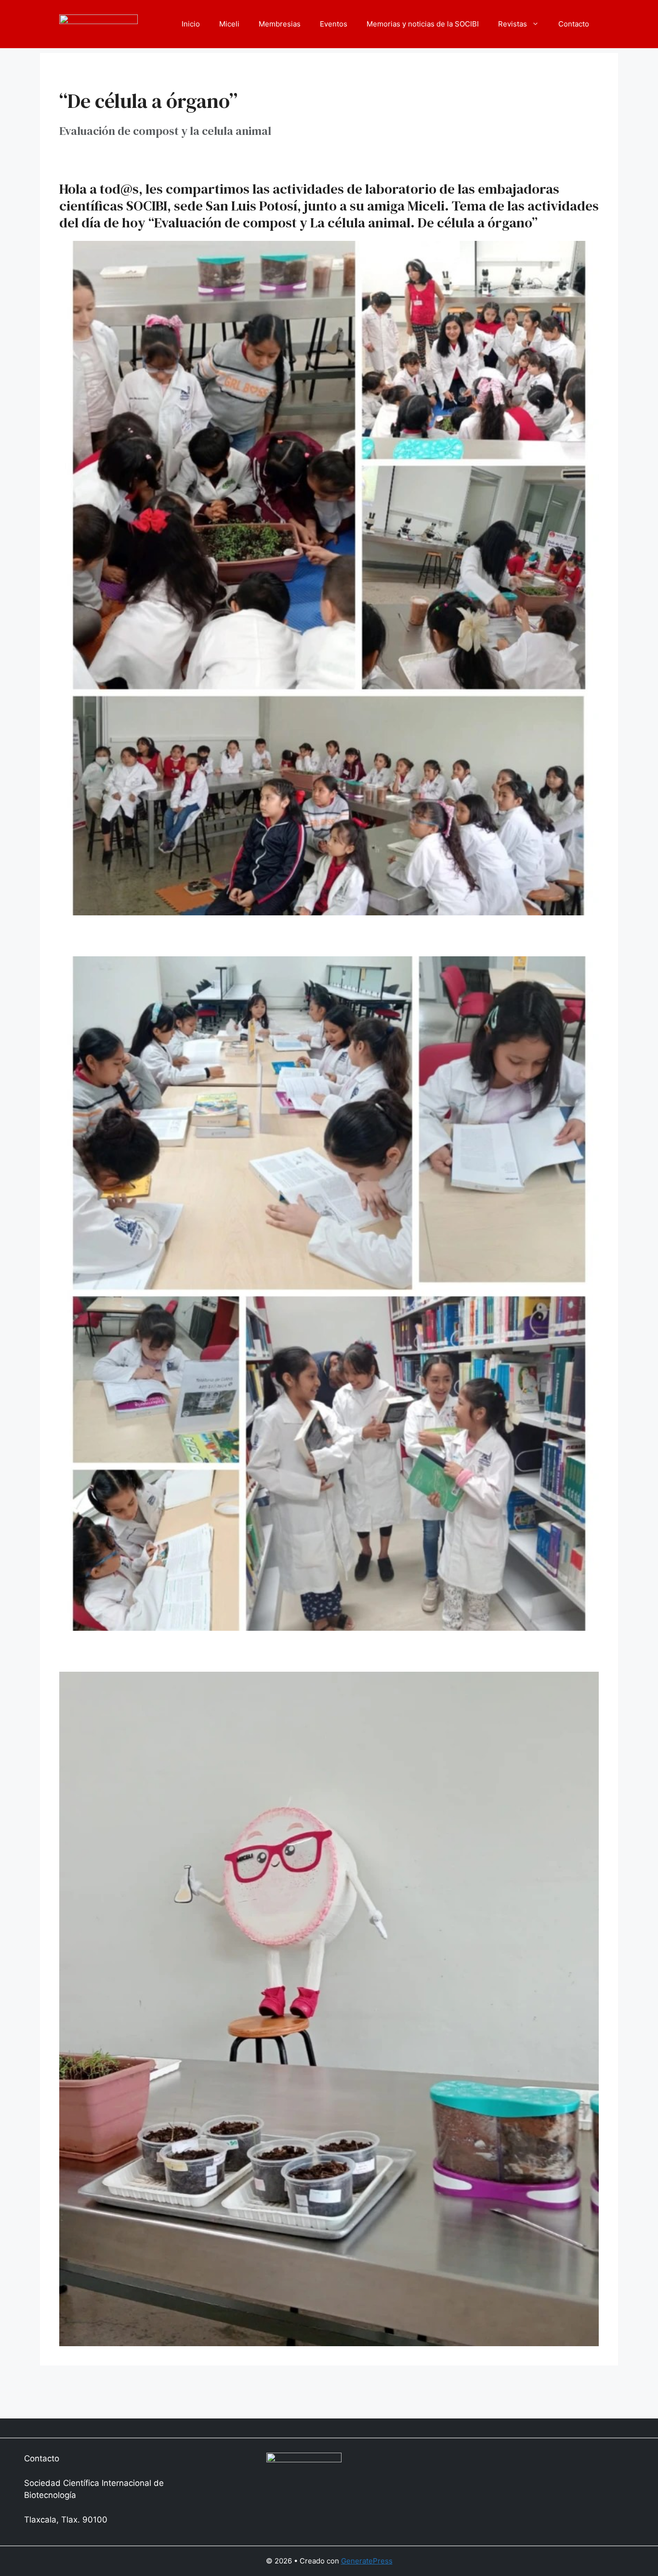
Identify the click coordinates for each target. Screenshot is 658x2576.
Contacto (574, 24)
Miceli (229, 24)
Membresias (280, 24)
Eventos (334, 24)
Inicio (191, 24)
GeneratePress (367, 2561)
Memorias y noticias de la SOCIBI (423, 24)
